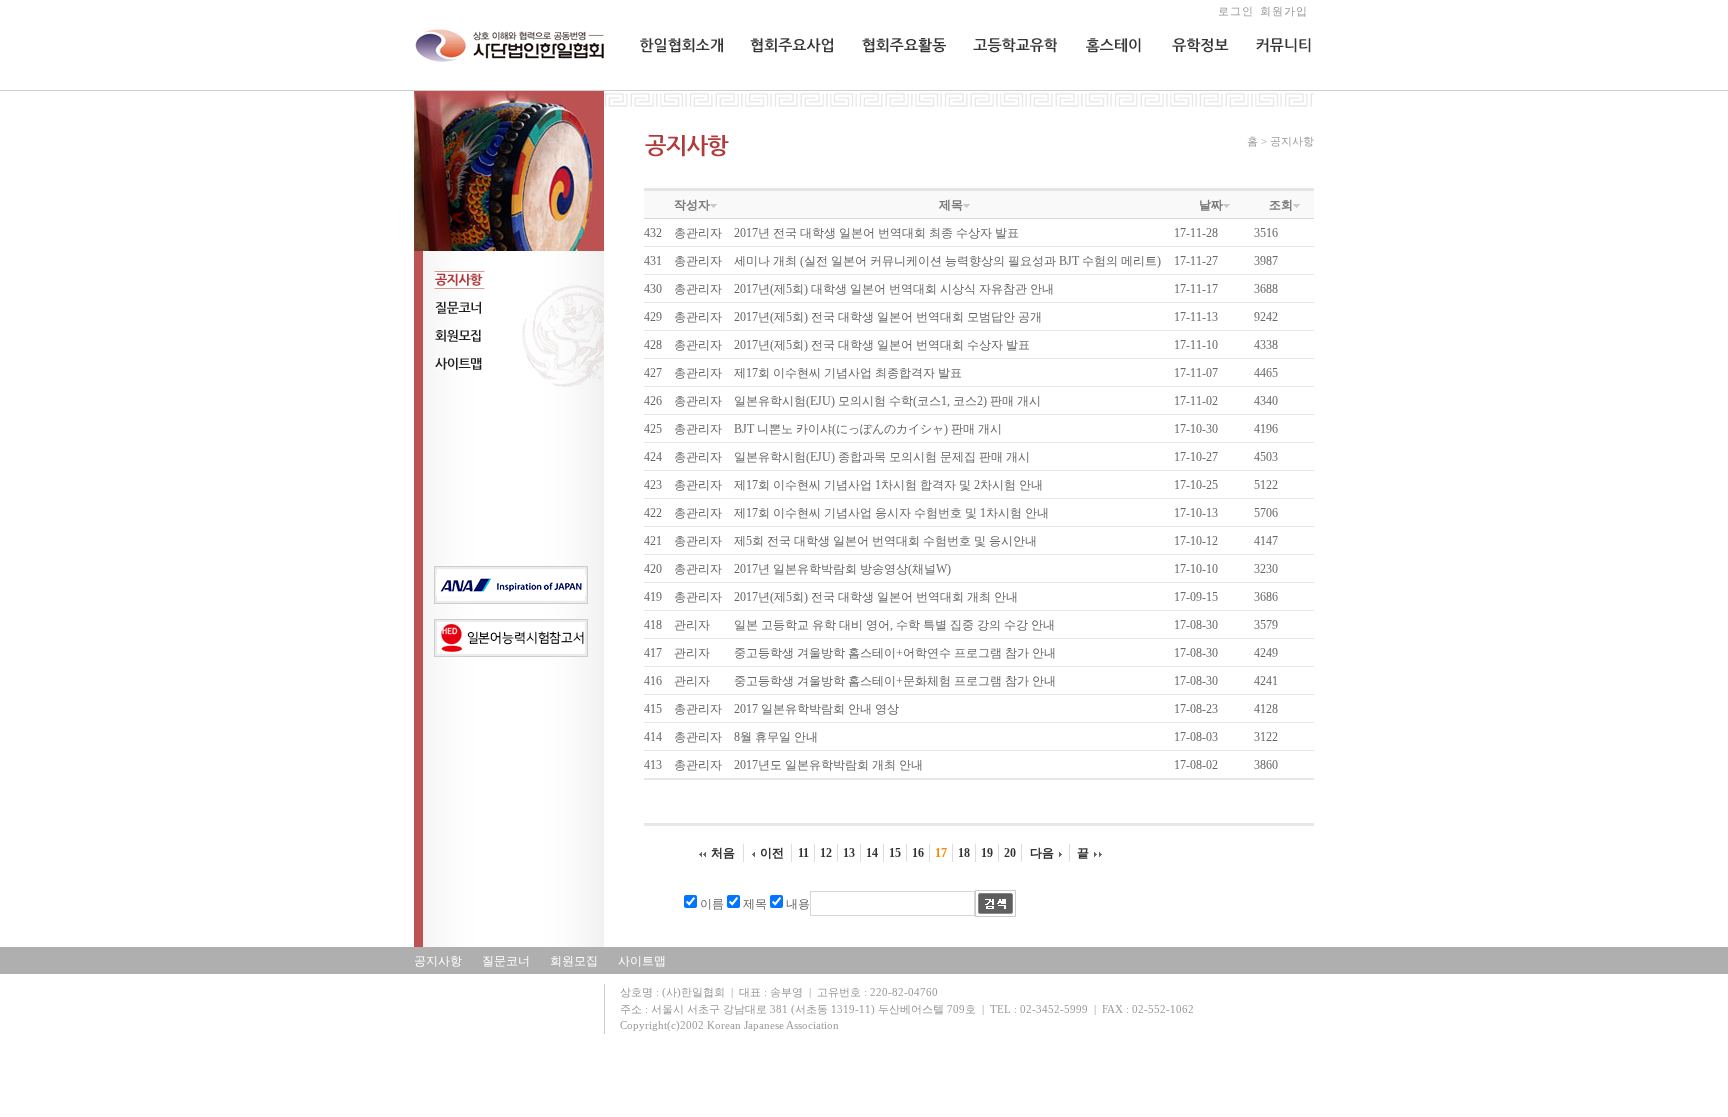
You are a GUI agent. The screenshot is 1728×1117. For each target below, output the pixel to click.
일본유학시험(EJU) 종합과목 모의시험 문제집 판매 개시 (882, 457)
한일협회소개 (675, 86)
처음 (723, 853)
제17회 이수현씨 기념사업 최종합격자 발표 (848, 373)
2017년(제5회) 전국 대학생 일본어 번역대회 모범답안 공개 (888, 317)
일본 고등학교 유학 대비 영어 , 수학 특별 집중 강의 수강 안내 (894, 625)
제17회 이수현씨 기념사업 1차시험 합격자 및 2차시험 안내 (888, 485)
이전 (772, 853)
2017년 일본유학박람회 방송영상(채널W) (842, 569)
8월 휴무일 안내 (776, 737)
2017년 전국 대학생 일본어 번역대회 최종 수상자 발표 (876, 233)
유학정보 (1193, 86)
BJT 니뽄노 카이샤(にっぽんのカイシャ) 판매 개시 (868, 429)
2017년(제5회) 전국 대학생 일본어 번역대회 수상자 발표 (882, 345)
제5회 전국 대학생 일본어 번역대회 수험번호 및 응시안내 (885, 541)
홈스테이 (1106, 86)
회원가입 (1284, 11)
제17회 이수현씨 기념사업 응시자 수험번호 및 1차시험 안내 (891, 513)
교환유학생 (1001, 86)
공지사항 (438, 961)
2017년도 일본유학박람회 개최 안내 (828, 765)
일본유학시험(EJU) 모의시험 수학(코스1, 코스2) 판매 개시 (887, 401)
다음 (1042, 853)
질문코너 (506, 961)
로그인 (1236, 11)
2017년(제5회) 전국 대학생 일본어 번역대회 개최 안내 (876, 597)
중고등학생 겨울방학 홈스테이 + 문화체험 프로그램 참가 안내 (895, 681)
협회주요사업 (785, 86)
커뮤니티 (1278, 86)
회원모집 (574, 961)
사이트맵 (642, 961)
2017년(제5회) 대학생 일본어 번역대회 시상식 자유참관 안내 (894, 289)
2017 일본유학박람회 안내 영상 (816, 709)
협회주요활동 (896, 86)
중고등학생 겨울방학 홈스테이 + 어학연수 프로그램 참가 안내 (895, 653)
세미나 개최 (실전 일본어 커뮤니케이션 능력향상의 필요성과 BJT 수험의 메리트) (947, 261)
